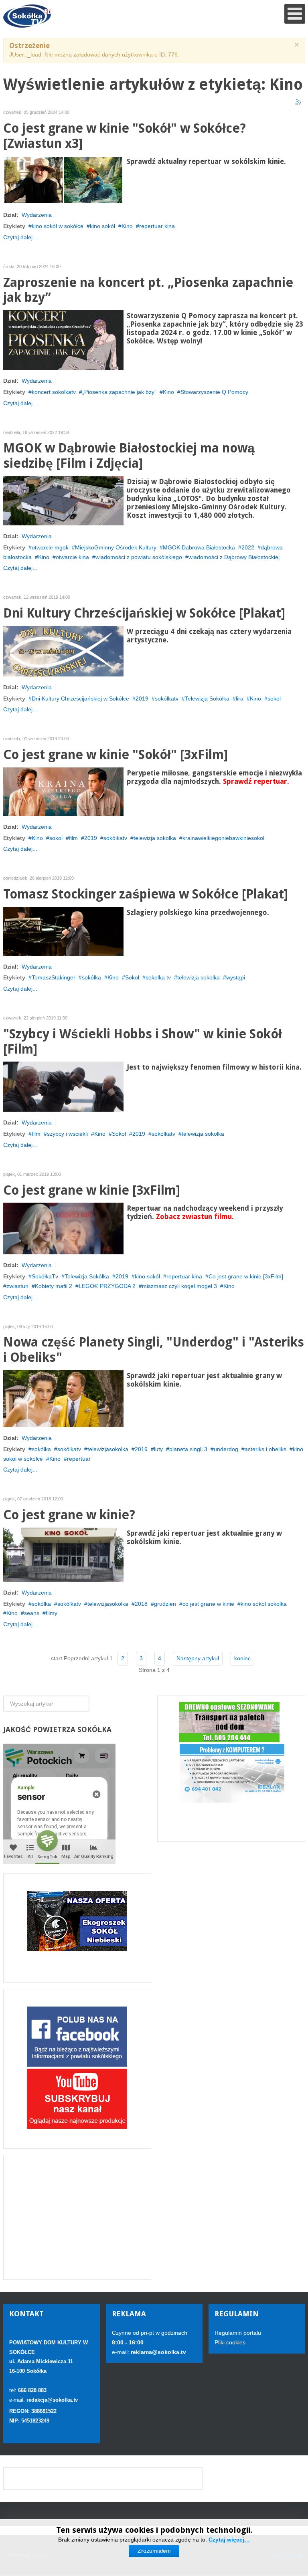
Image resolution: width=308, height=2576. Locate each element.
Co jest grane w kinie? (69, 1515)
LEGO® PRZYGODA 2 (107, 1286)
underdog (226, 1449)
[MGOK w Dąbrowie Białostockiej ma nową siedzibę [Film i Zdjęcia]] (63, 500)
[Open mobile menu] (295, 14)
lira (240, 699)
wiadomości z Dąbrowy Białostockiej (234, 557)
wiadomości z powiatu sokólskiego (139, 557)
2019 (142, 699)
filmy (52, 1613)
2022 (248, 547)
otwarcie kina (72, 557)
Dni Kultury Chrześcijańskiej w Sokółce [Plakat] (144, 613)
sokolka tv (158, 977)
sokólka (91, 977)
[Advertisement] (77, 2217)
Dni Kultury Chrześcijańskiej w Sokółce (80, 699)
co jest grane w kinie (208, 1604)
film (73, 838)
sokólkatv (167, 699)
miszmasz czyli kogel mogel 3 (179, 1286)
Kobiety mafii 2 (54, 1286)
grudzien (165, 1604)
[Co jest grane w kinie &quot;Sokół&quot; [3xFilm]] (63, 791)
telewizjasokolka (108, 1449)
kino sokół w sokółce (58, 226)
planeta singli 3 (188, 1449)
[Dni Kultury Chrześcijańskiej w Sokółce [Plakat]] (63, 650)
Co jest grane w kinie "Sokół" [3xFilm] (115, 755)
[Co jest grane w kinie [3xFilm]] (63, 1228)
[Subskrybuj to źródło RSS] (299, 103)
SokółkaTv (45, 1276)
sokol (274, 699)
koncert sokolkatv (54, 392)
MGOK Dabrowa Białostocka (199, 547)
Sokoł (132, 977)
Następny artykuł (198, 1658)
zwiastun (17, 1286)
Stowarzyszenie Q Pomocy (214, 392)
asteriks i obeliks (265, 1449)
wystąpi (236, 977)
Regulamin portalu (238, 2333)
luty (158, 1449)
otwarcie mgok (50, 547)
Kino (127, 226)
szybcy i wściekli (67, 1134)
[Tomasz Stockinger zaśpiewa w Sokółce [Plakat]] (63, 931)
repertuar (79, 1459)
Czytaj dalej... (20, 237)
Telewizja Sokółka (207, 699)
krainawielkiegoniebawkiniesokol (223, 838)
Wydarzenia (37, 215)
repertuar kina (157, 226)
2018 (141, 1604)
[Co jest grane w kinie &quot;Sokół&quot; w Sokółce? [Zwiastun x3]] (63, 180)
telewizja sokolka (155, 838)
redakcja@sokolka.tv (52, 2400)
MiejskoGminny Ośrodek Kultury (116, 547)
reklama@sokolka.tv (158, 2352)
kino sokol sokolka (264, 1604)
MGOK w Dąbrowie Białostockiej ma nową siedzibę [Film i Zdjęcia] (129, 456)
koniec (242, 1658)
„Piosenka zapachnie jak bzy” (119, 392)
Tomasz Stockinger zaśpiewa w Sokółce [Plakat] (146, 894)
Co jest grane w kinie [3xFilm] (92, 1190)
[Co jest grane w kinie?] (63, 1554)
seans (32, 1613)
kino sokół (102, 226)
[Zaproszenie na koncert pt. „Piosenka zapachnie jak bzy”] (63, 339)
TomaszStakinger (54, 977)
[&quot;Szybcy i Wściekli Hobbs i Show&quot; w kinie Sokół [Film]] (63, 1086)
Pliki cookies (230, 2342)
